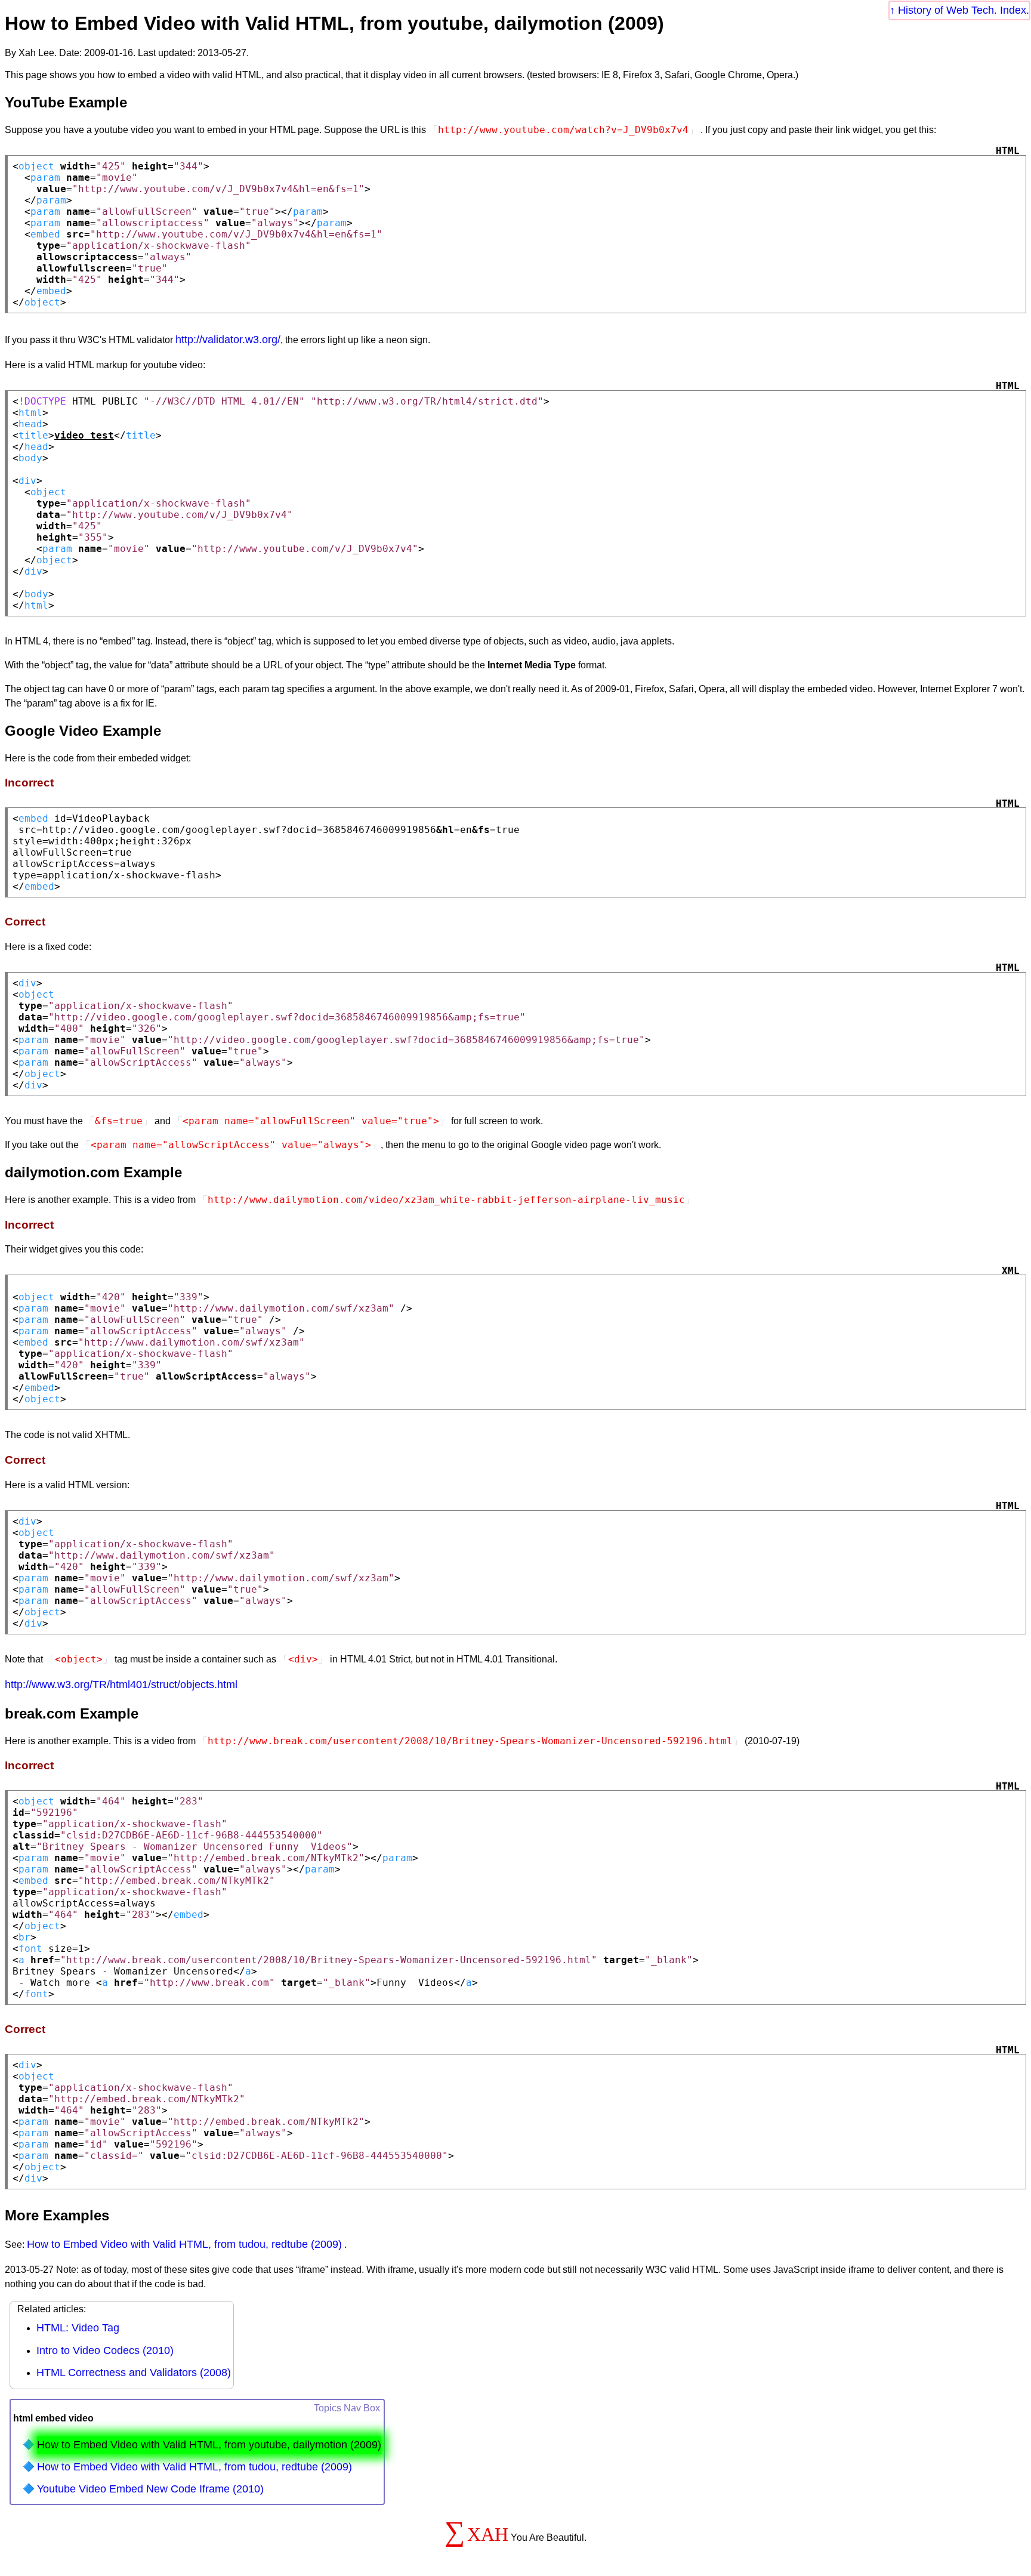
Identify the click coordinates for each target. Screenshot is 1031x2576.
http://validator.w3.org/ (228, 340)
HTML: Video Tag (78, 2328)
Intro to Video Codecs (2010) (105, 2350)
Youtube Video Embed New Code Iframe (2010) (150, 2489)
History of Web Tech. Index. (964, 10)
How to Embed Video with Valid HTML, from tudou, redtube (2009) (184, 2244)
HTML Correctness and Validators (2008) (134, 2373)
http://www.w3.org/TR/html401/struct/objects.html (121, 1685)
